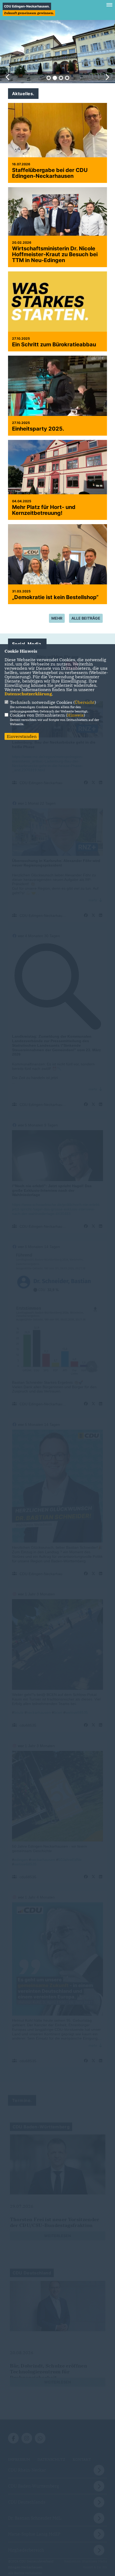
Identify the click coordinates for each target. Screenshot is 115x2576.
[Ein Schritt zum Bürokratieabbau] (57, 305)
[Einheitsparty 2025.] (57, 394)
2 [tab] (55, 78)
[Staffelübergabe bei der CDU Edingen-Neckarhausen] (57, 143)
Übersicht (85, 702)
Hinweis (75, 715)
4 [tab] (67, 78)
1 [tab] (49, 78)
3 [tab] (61, 78)
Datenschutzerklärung (28, 694)
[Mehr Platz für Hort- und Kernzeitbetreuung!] (57, 477)
